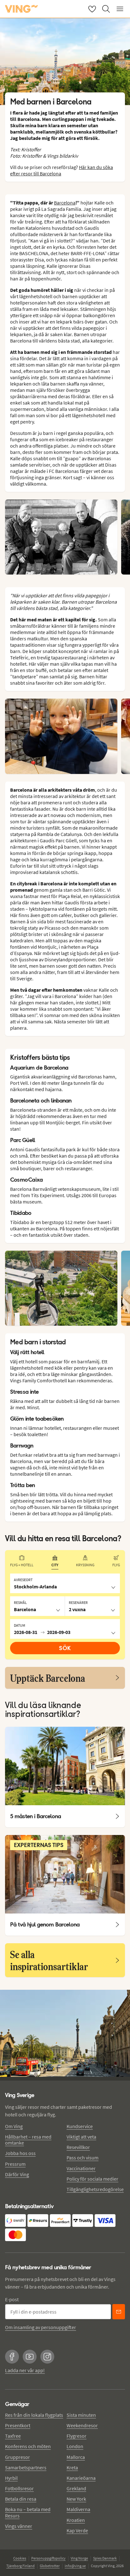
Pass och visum (83, 2158)
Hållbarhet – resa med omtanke (28, 2140)
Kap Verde (77, 2530)
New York (76, 2499)
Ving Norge (79, 2558)
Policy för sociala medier (92, 2179)
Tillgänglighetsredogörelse (95, 2189)
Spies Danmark (105, 2558)
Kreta (72, 2467)
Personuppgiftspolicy (48, 2558)
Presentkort (18, 2425)
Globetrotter (50, 2566)
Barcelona (65, 203)
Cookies (20, 2558)
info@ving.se (75, 2566)
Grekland (76, 2488)
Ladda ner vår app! (25, 2370)
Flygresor (77, 2436)
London (75, 2446)
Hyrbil (11, 2478)
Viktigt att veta (81, 2137)
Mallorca (76, 2457)
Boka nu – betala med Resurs (28, 2512)
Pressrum (15, 2164)
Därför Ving (17, 2174)
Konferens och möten (28, 2446)
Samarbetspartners (26, 2467)
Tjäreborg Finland (21, 2566)
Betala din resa (21, 2499)
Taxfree (13, 2436)
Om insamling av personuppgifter (41, 2327)
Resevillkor (78, 2147)
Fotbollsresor (19, 2488)
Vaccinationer (81, 2168)
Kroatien (76, 2520)
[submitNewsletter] (119, 2312)
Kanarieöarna (81, 2478)
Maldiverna (78, 2509)
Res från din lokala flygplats (34, 2415)
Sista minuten (81, 2415)
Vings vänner (19, 2526)
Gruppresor (18, 2457)
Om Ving (14, 2126)
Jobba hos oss (20, 2153)
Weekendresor (82, 2425)
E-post (12, 2299)
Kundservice (80, 2126)
